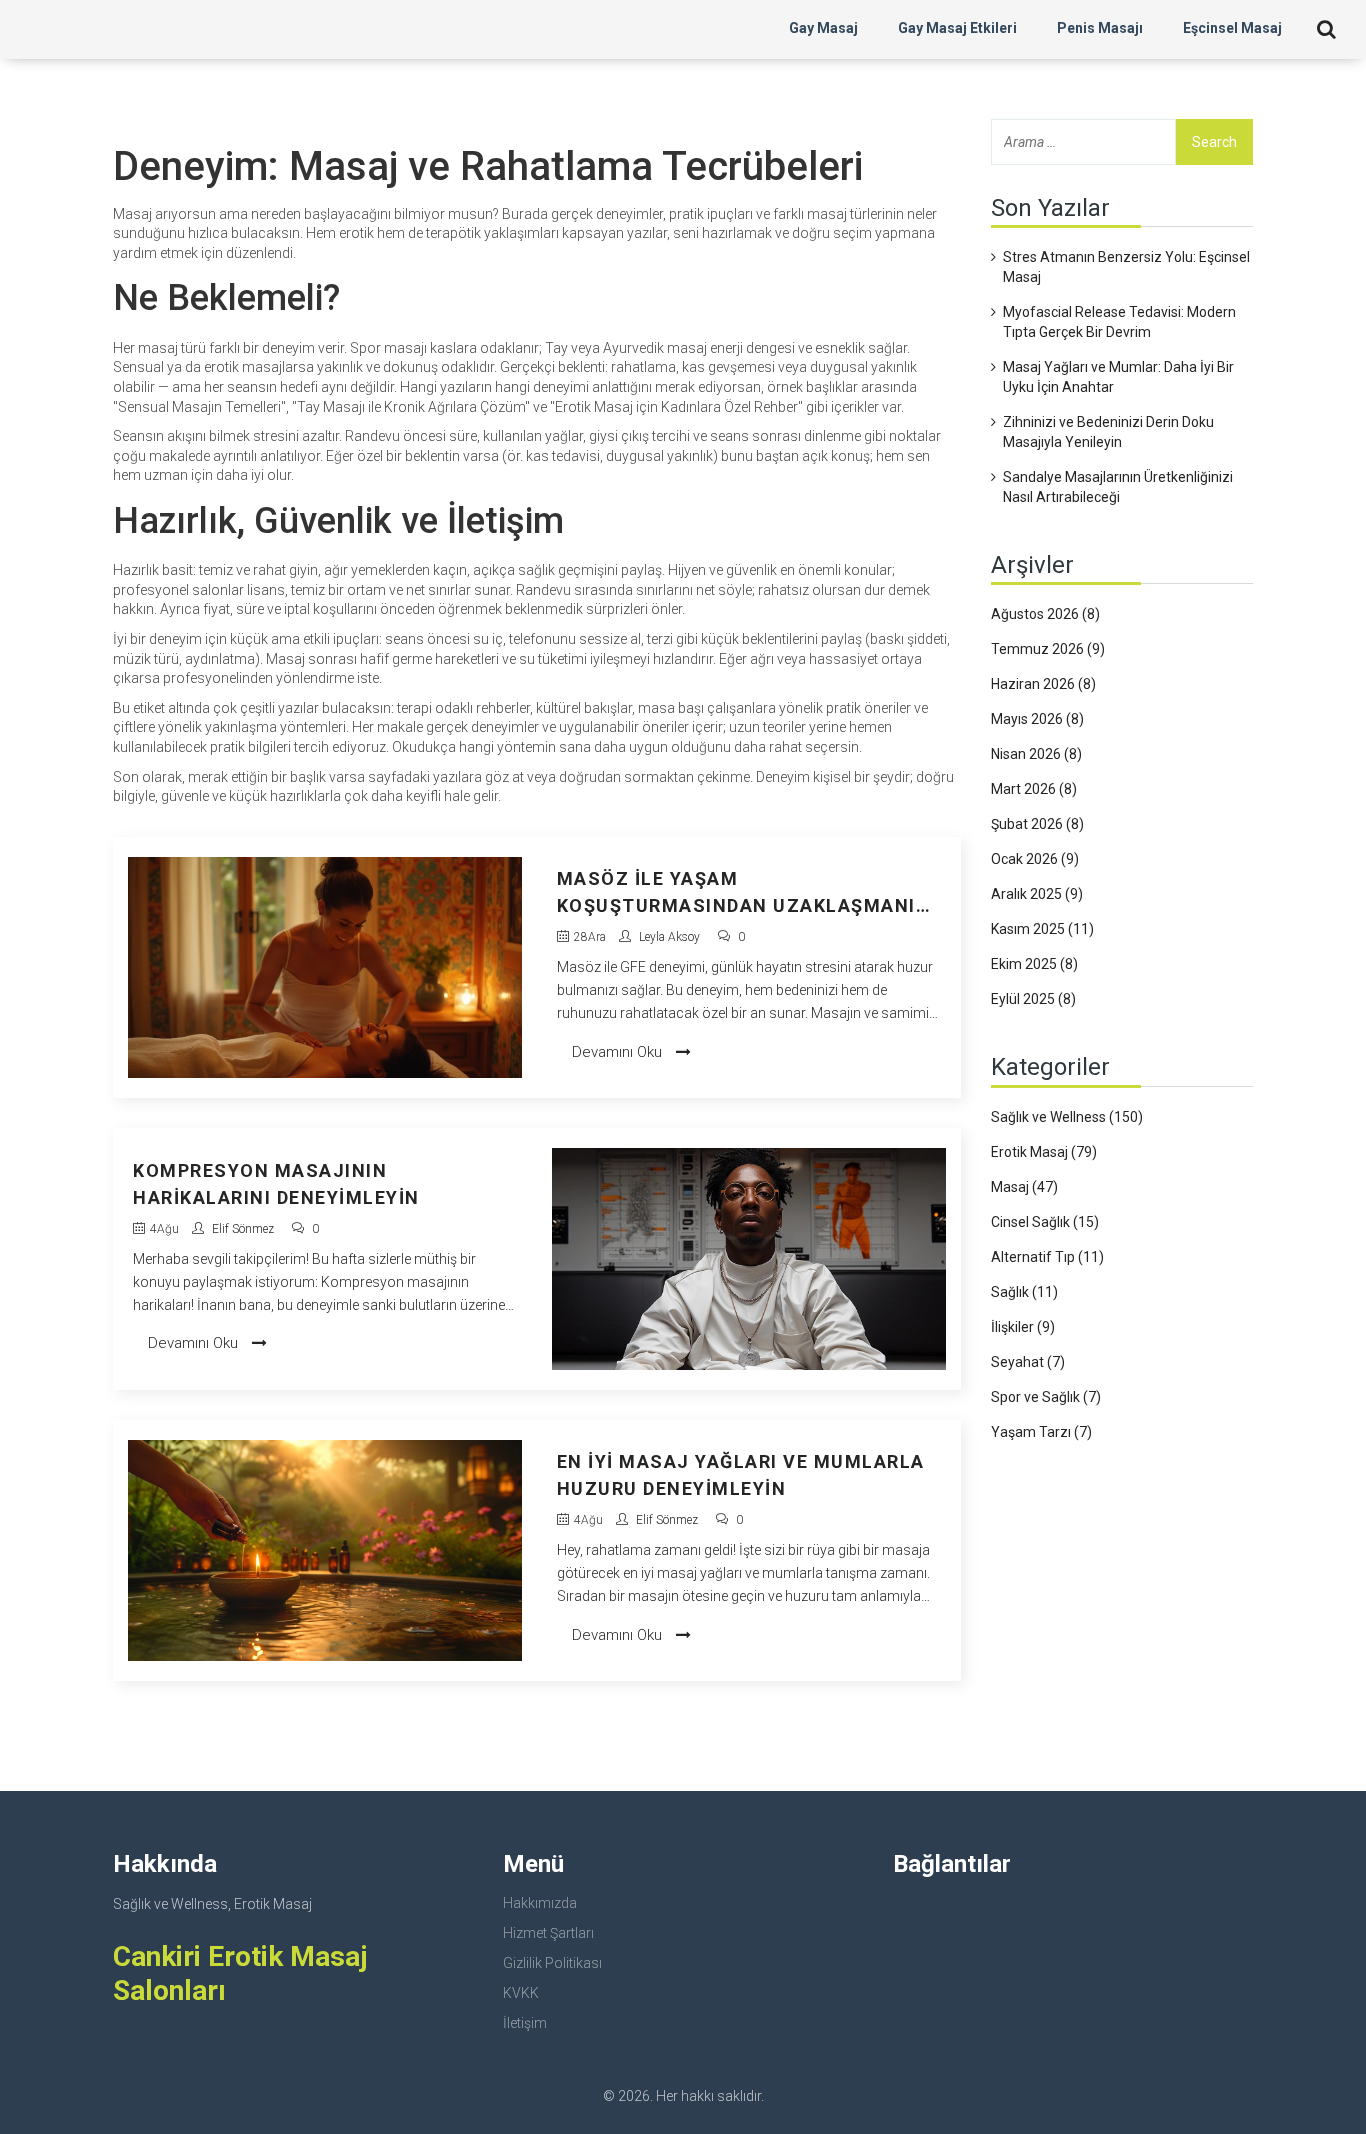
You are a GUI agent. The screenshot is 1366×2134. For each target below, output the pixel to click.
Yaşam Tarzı (1041, 1432)
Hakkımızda (540, 1903)
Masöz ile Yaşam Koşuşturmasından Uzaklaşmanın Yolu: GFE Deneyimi (744, 893)
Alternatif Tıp (1047, 1257)
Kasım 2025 (1042, 929)
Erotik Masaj (1044, 1152)
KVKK (521, 1993)
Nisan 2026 (1036, 754)
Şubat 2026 (1037, 824)
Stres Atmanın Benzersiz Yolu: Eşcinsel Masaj (1126, 267)
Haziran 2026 (1043, 684)
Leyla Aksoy (669, 937)
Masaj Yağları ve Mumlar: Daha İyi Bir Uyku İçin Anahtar (1118, 377)
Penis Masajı (1100, 28)
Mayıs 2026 (1037, 719)
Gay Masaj (823, 28)
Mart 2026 (1034, 789)
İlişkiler (1023, 1327)
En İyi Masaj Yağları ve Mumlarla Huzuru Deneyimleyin (741, 1475)
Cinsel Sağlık (1045, 1222)
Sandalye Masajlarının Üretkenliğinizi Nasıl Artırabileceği (1118, 487)
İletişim (525, 2023)
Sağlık (1024, 1292)
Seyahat (1028, 1362)
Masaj (1024, 1187)
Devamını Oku (619, 1052)
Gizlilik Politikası (552, 1963)
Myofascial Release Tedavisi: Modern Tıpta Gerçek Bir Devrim (1119, 322)
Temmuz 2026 (1048, 649)
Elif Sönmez (243, 1229)
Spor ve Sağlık (1046, 1397)
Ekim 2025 (1034, 964)
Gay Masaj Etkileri (957, 28)
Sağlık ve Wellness (1067, 1117)
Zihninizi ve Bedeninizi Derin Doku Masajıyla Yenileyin (1108, 432)
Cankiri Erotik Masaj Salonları (240, 1973)
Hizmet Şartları (548, 1933)
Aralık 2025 (1037, 894)
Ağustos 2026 (1045, 614)
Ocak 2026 (1035, 859)
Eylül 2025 (1033, 999)
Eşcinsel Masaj (1232, 28)
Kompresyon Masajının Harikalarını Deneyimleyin (276, 1184)
